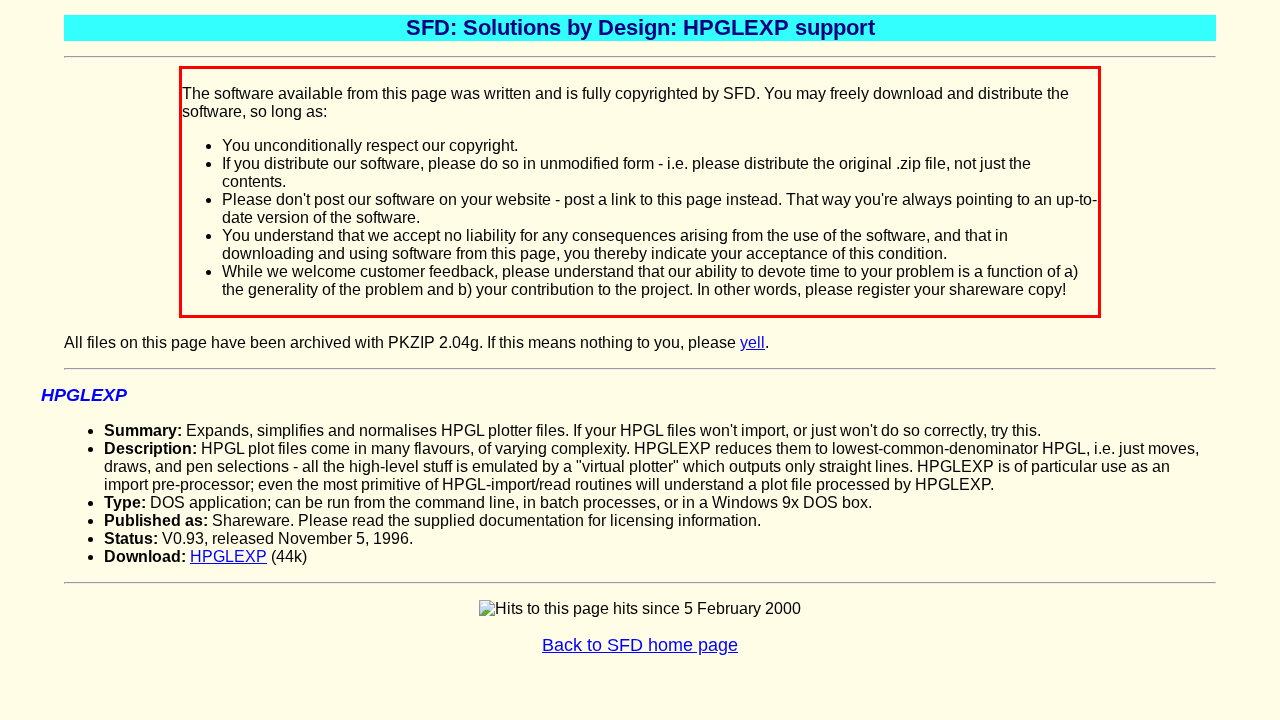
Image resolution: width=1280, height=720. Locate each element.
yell (752, 342)
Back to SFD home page (640, 645)
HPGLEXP (228, 556)
